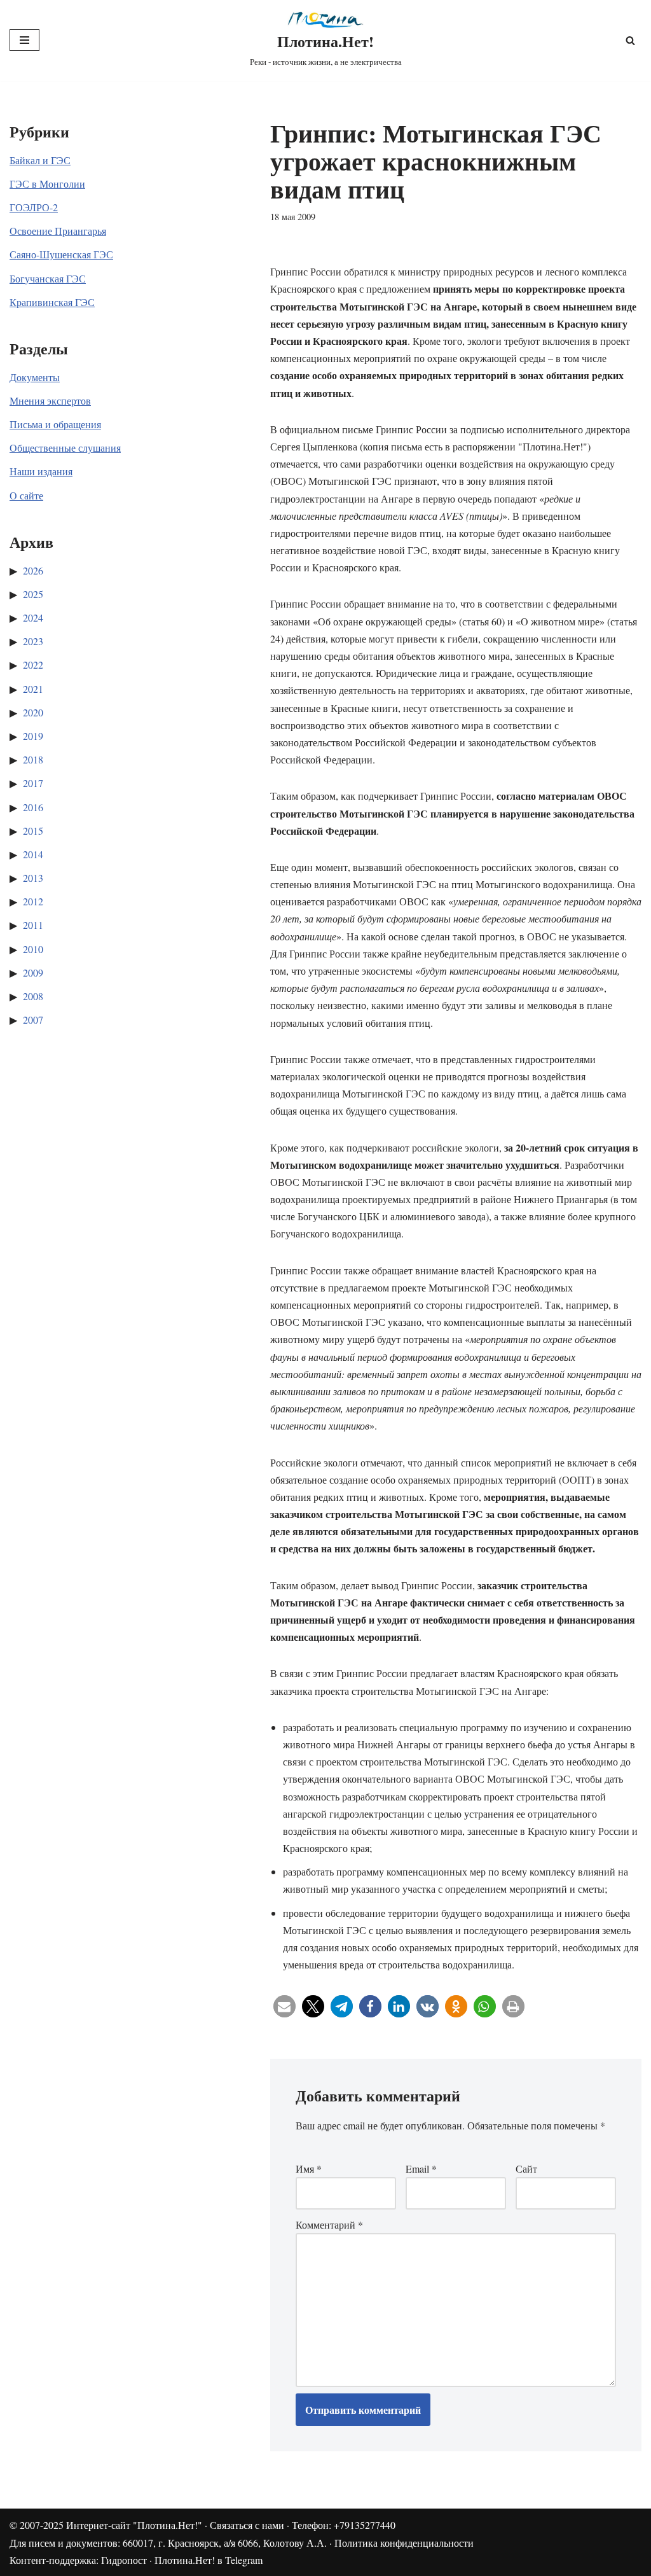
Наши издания (41, 471)
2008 (33, 996)
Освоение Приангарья (58, 231)
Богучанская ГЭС (48, 278)
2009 (33, 972)
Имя (309, 2169)
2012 (33, 901)
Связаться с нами (247, 2525)
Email (421, 2169)
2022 (33, 665)
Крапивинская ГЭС (52, 302)
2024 (33, 617)
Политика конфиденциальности (404, 2543)
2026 (33, 570)
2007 (33, 1020)
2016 (33, 807)
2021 (33, 689)
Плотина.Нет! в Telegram (209, 2560)
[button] (284, 2006)
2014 (33, 854)
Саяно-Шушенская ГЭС (61, 254)
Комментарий (329, 2224)
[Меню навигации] (24, 40)
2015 (33, 831)
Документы (35, 377)
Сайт (526, 2169)
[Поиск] (630, 40)
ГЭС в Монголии (47, 184)
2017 (33, 783)
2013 (33, 878)
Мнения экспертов (50, 400)
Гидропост (124, 2560)
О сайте (26, 495)
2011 (33, 925)
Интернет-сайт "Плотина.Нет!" (134, 2525)
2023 (33, 641)
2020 (33, 712)
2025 (33, 594)
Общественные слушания (65, 448)
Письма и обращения (55, 424)
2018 (33, 759)
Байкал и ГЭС (40, 160)
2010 (33, 949)
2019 (33, 736)
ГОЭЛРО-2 (34, 207)
